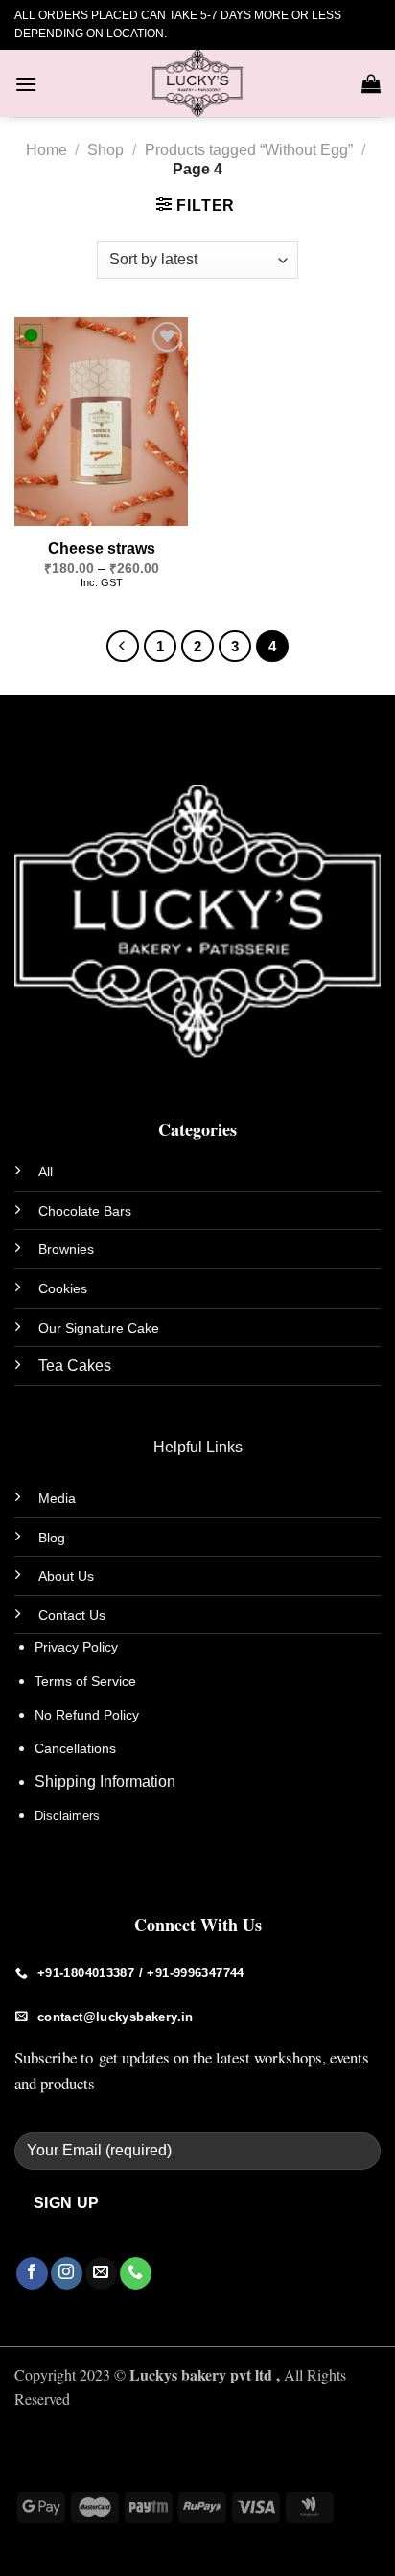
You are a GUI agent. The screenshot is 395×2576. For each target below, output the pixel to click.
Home (46, 150)
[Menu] (26, 84)
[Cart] (371, 83)
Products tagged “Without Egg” (249, 150)
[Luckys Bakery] (197, 83)
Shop (105, 150)
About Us (66, 1576)
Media (57, 1498)
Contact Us (72, 1615)
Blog (52, 1538)
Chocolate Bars (85, 1211)
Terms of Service (85, 1681)
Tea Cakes (75, 1366)
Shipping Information (105, 1781)
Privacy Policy (76, 1647)
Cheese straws (102, 548)
